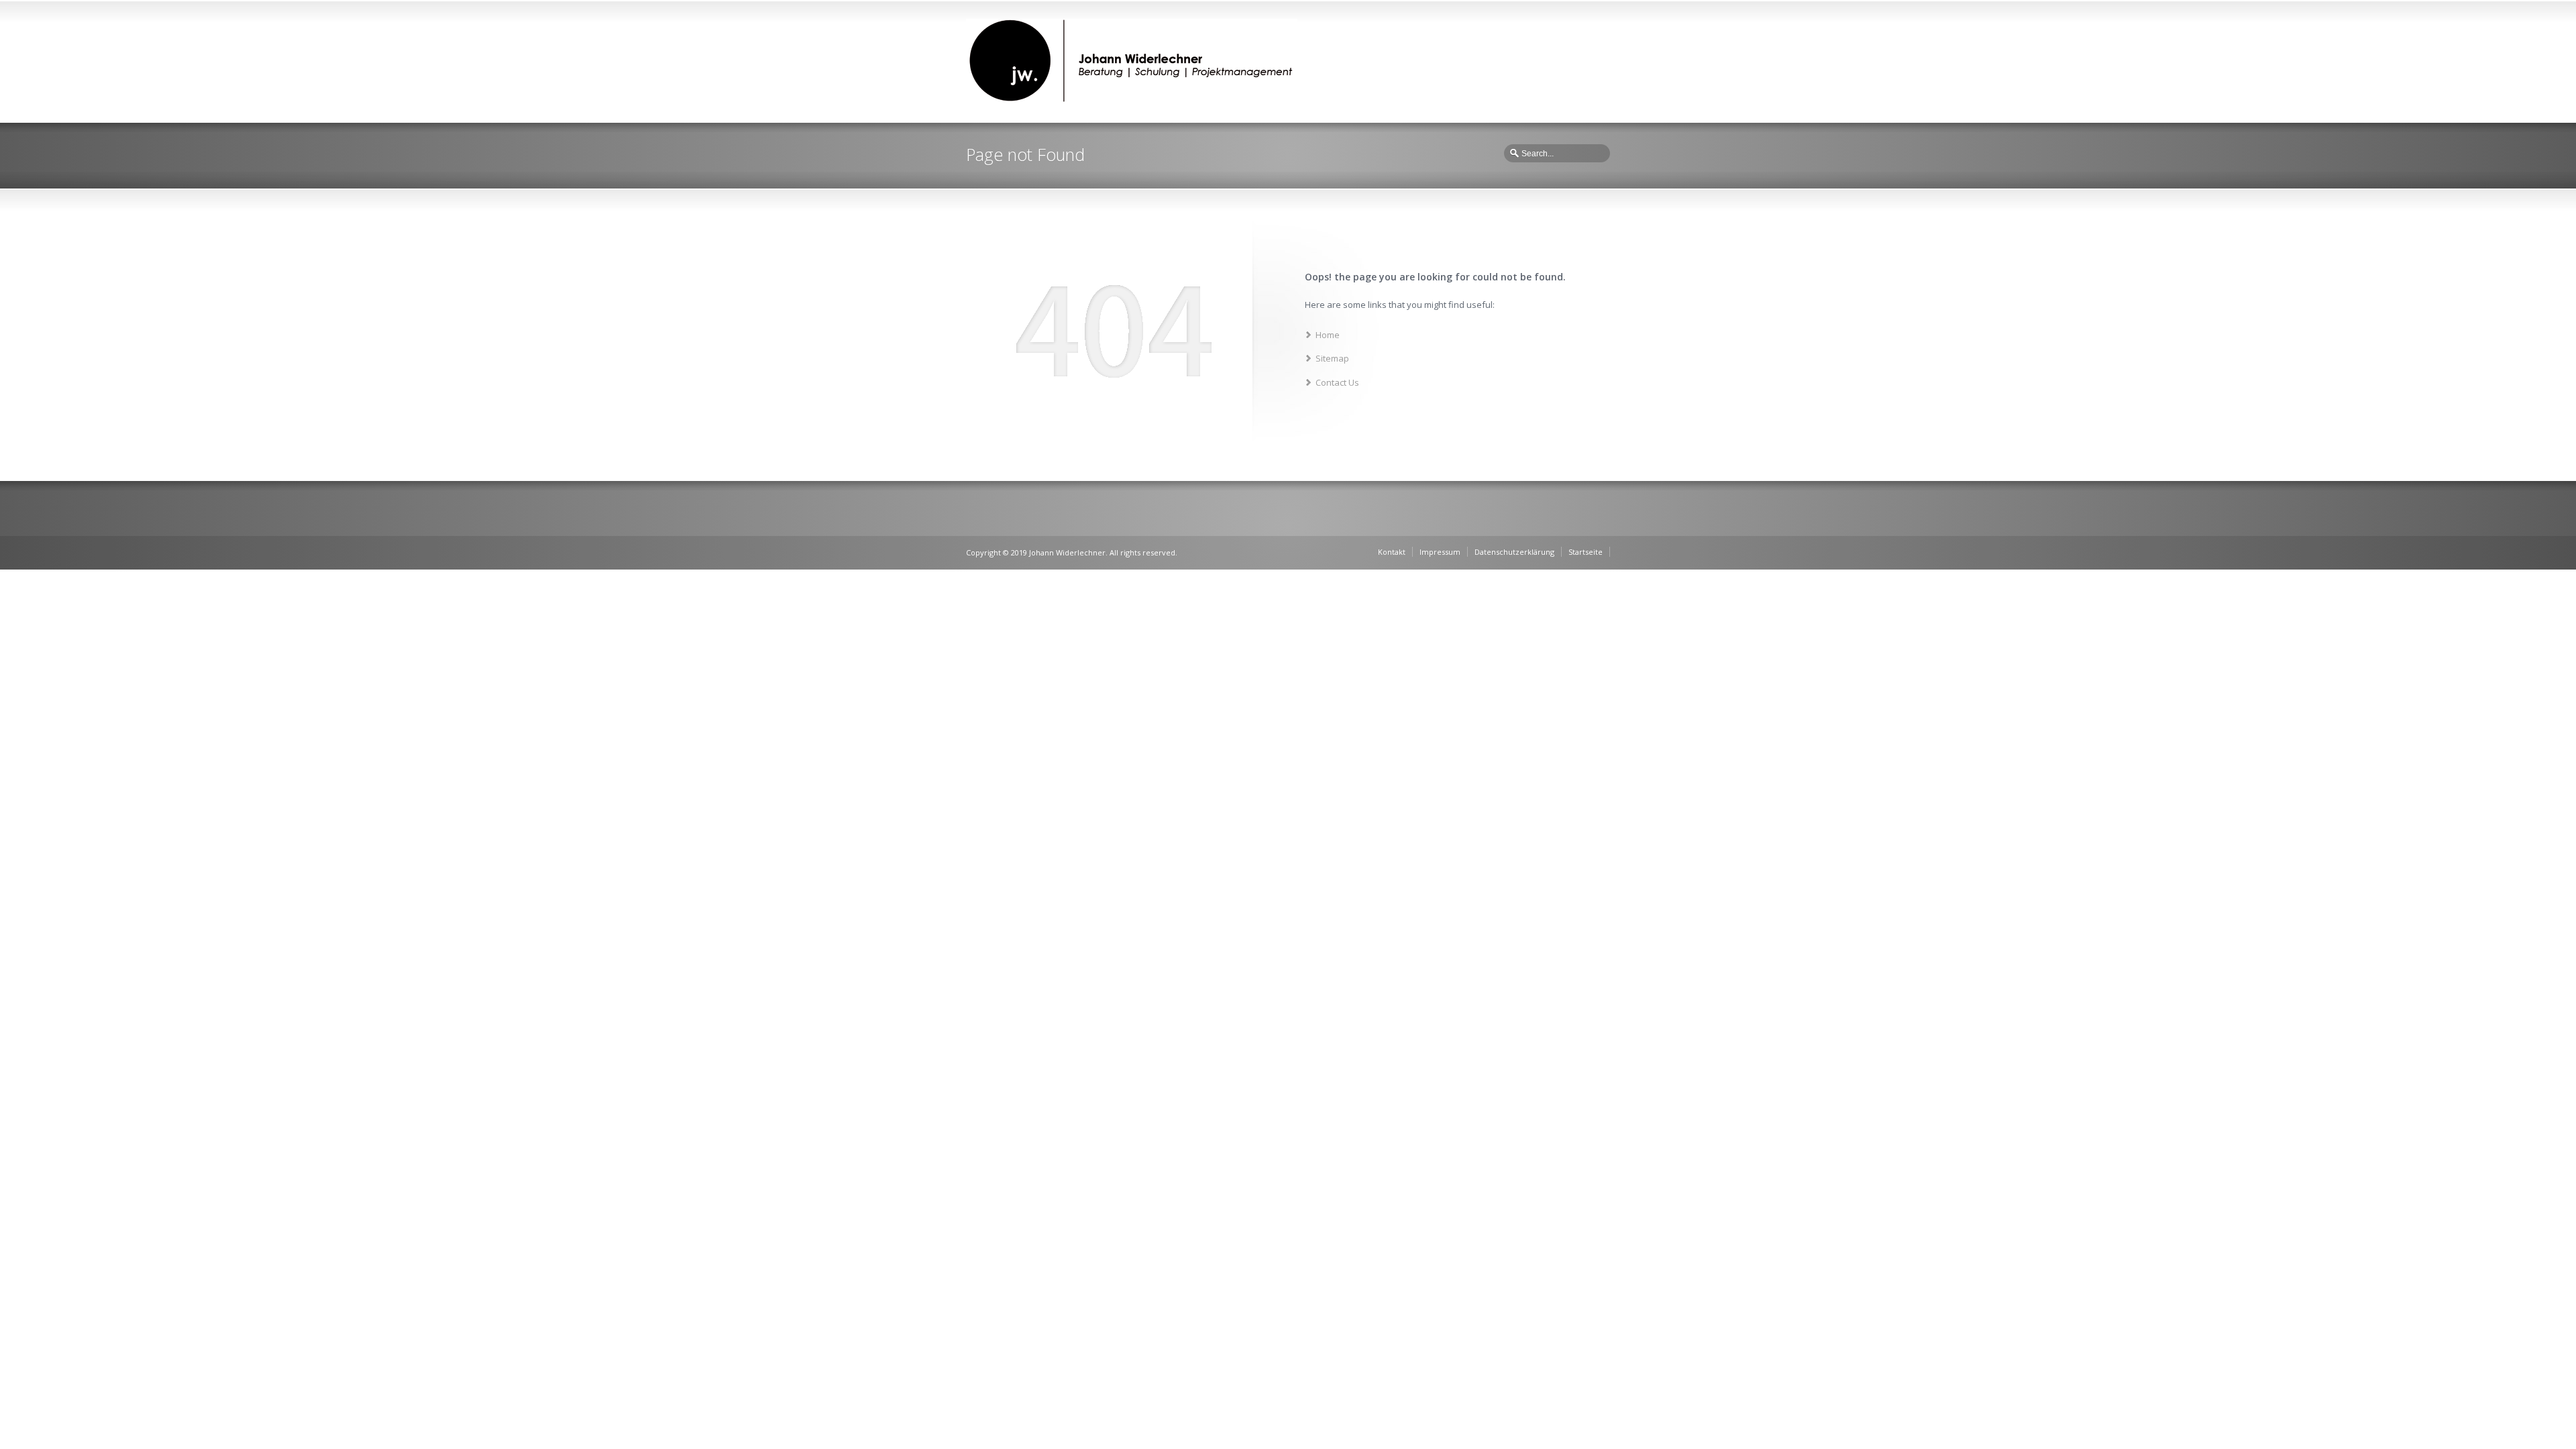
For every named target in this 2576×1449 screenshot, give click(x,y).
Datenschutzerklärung (1514, 552)
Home (1328, 335)
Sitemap (1332, 358)
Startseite (1586, 552)
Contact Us (1337, 382)
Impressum (1440, 552)
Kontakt (1392, 552)
